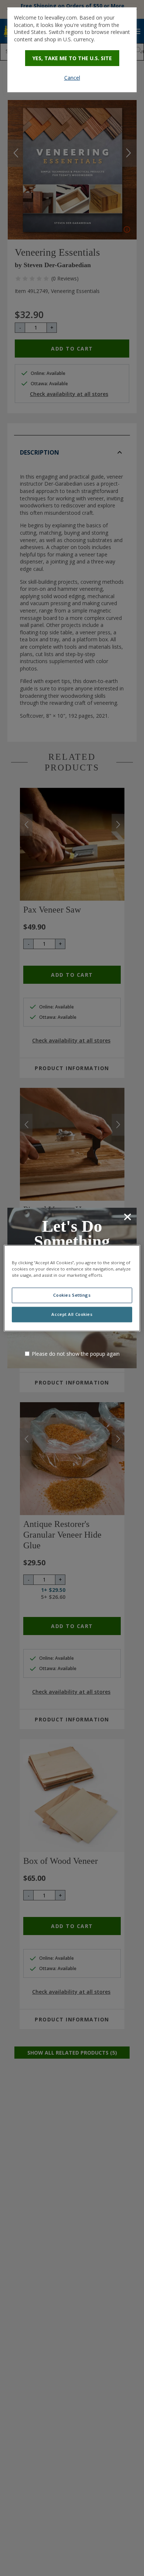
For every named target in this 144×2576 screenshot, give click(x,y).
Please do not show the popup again (76, 1354)
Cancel (72, 78)
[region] (72, 1288)
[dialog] (72, 50)
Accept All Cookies (72, 1314)
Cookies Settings (72, 1295)
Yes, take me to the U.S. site (72, 58)
